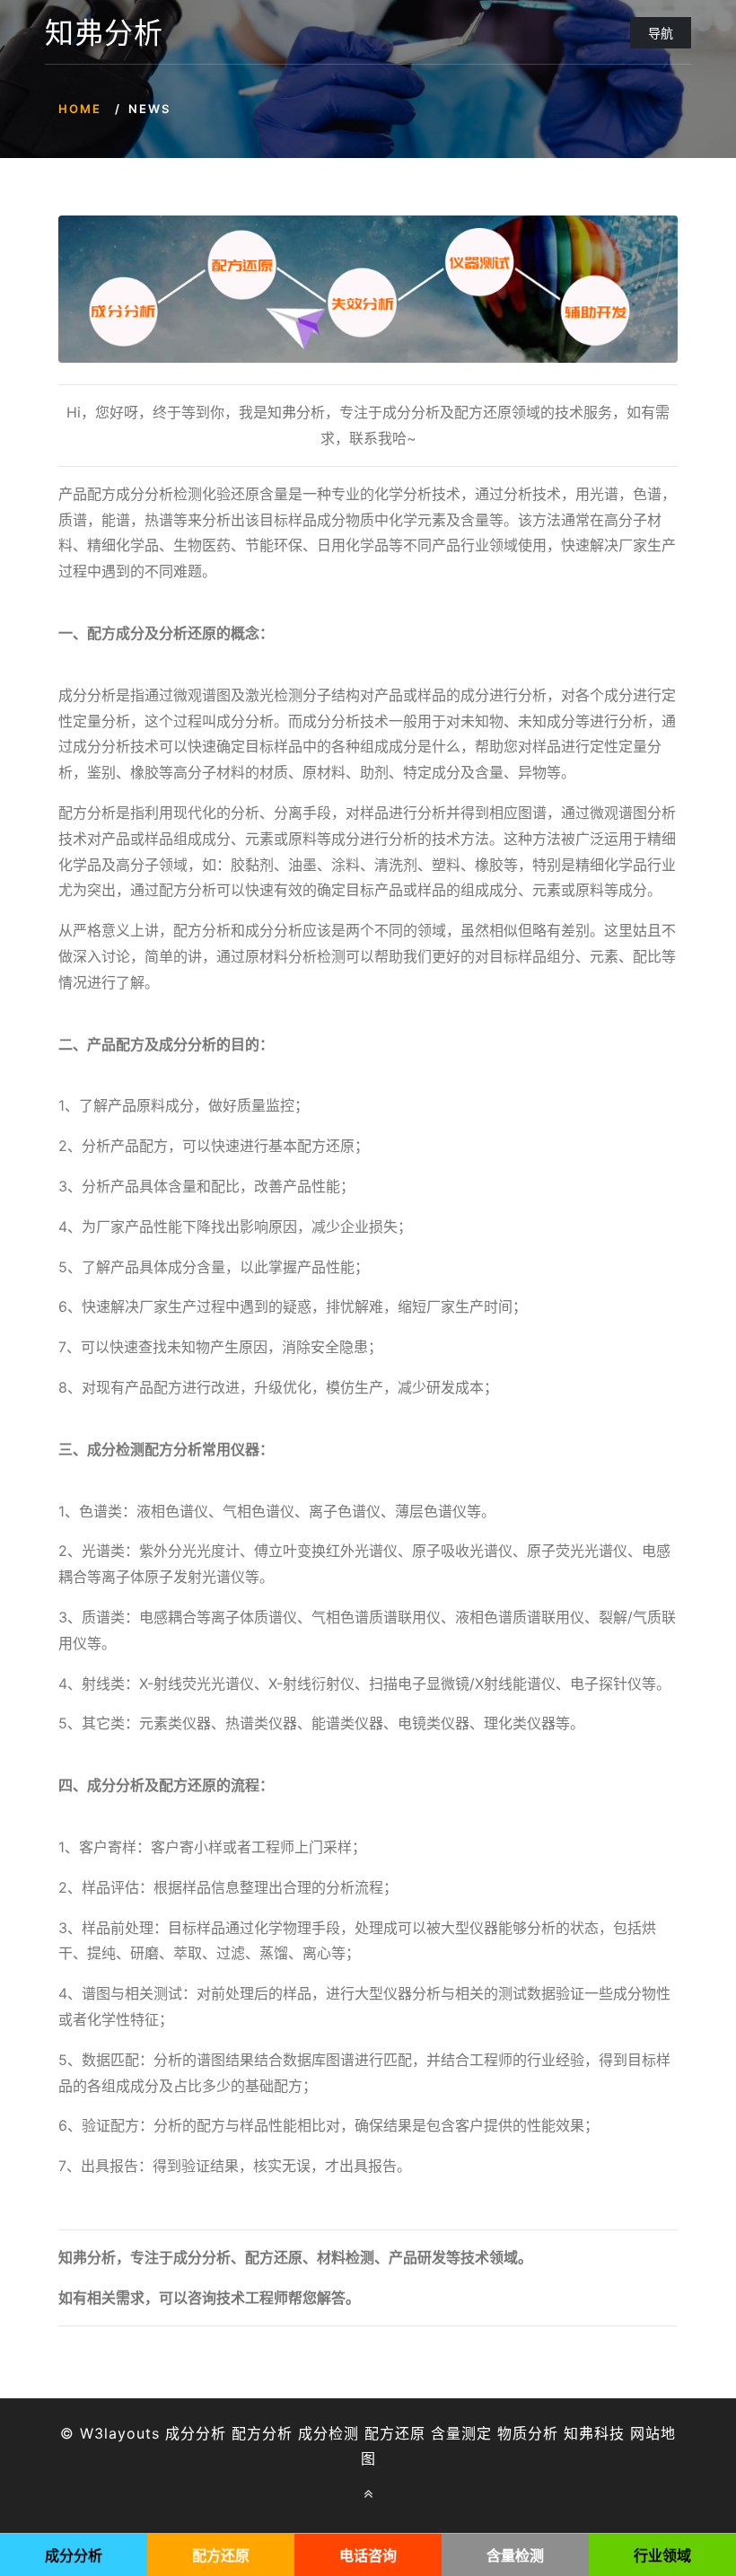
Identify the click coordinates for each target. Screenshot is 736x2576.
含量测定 (461, 2433)
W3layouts (120, 2433)
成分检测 (329, 2433)
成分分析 (196, 2433)
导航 (661, 33)
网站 (645, 2433)
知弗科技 (594, 2433)
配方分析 (262, 2433)
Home (80, 109)
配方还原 (395, 2433)
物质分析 (528, 2433)
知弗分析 (104, 33)
